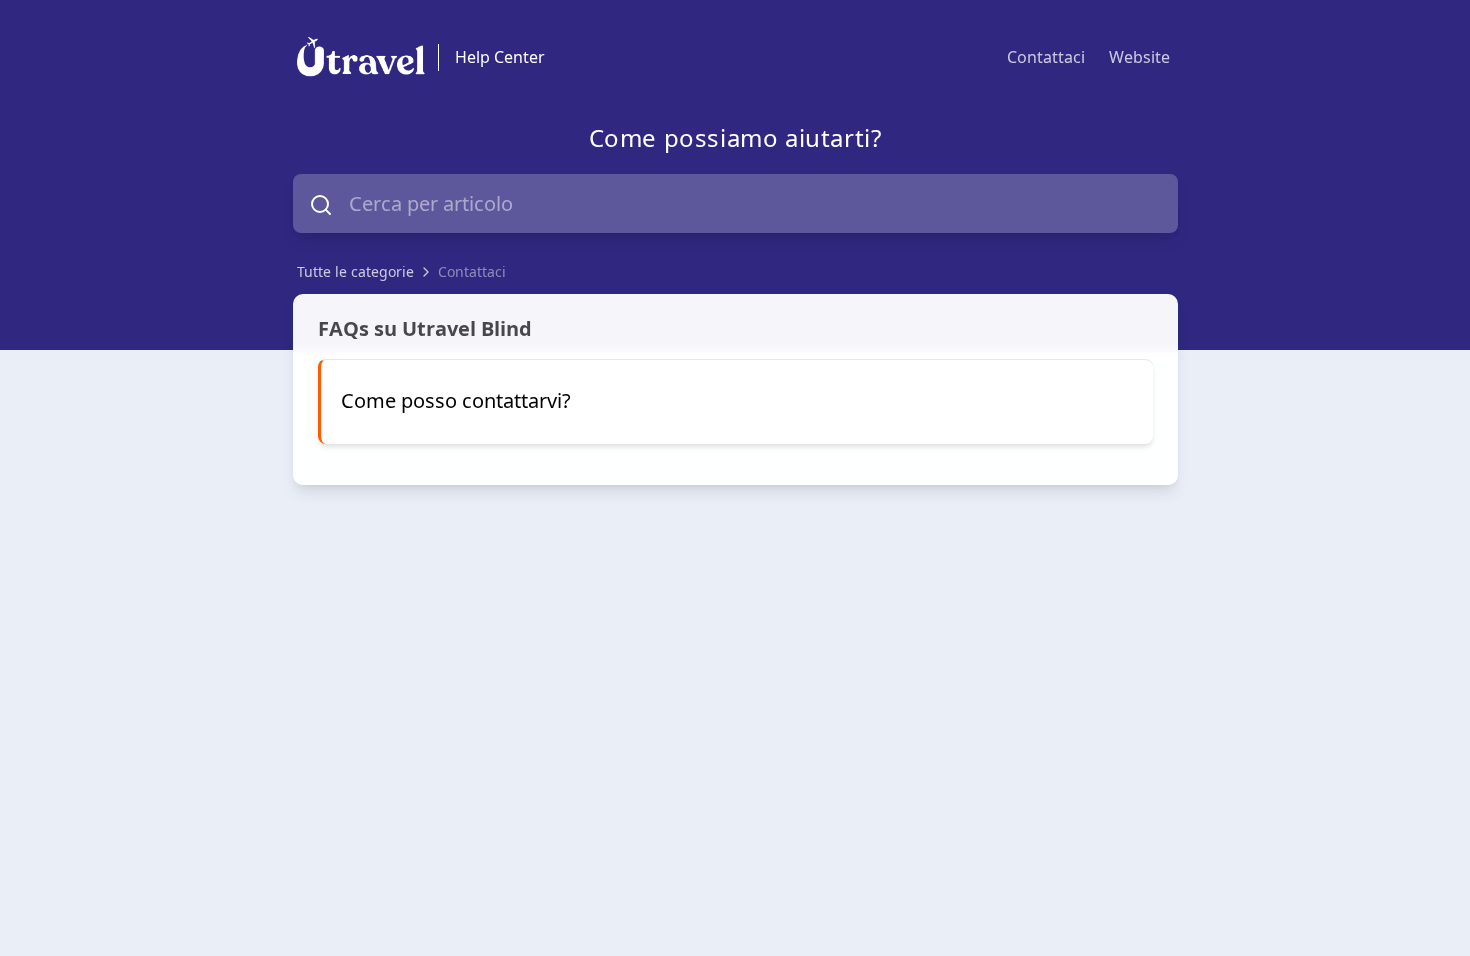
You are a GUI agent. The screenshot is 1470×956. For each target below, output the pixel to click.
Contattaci (1046, 57)
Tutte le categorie (355, 271)
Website (1139, 57)
